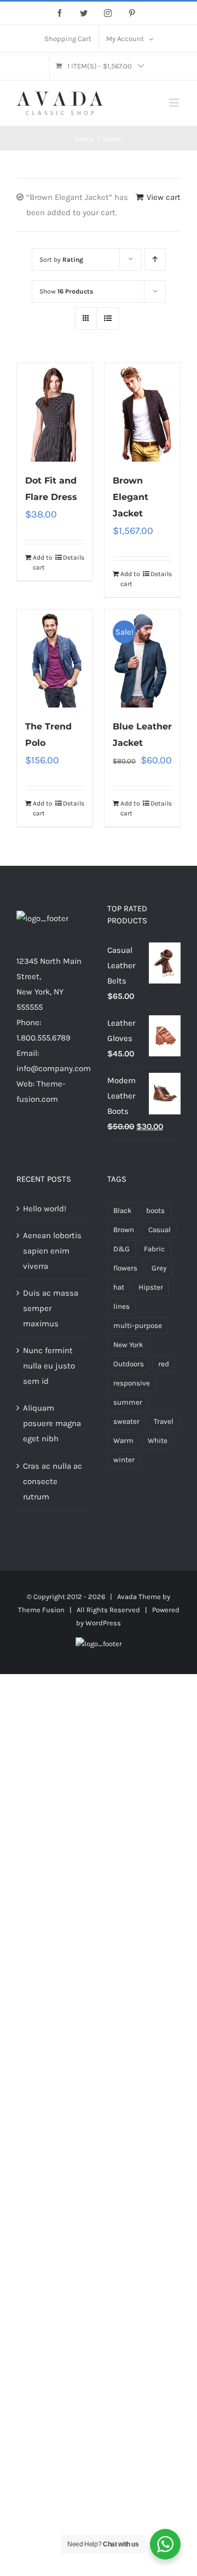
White (158, 1441)
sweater (126, 1421)
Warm (123, 1441)
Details (74, 557)
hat (119, 1287)
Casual (160, 1230)
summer (128, 1402)
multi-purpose (138, 1326)
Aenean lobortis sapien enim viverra (52, 1251)
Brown (124, 1230)
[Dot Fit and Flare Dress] (55, 412)
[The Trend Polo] (55, 659)
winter (124, 1460)
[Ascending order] (155, 259)
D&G (121, 1249)
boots (155, 1211)
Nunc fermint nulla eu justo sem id (49, 1366)
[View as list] (108, 318)
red (164, 1364)
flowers (125, 1268)
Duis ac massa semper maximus (51, 1308)
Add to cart (43, 562)
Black (123, 1211)
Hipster (151, 1287)
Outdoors (129, 1364)
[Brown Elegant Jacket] (142, 412)
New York (128, 1345)
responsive (132, 1383)
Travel (164, 1421)
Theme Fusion (41, 1610)
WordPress (103, 1623)
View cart (164, 197)
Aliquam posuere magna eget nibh (52, 1423)
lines (121, 1306)
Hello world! (45, 1209)
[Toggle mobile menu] (175, 103)
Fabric (154, 1249)
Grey (159, 1268)
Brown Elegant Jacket (131, 497)
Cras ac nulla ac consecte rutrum (53, 1481)
